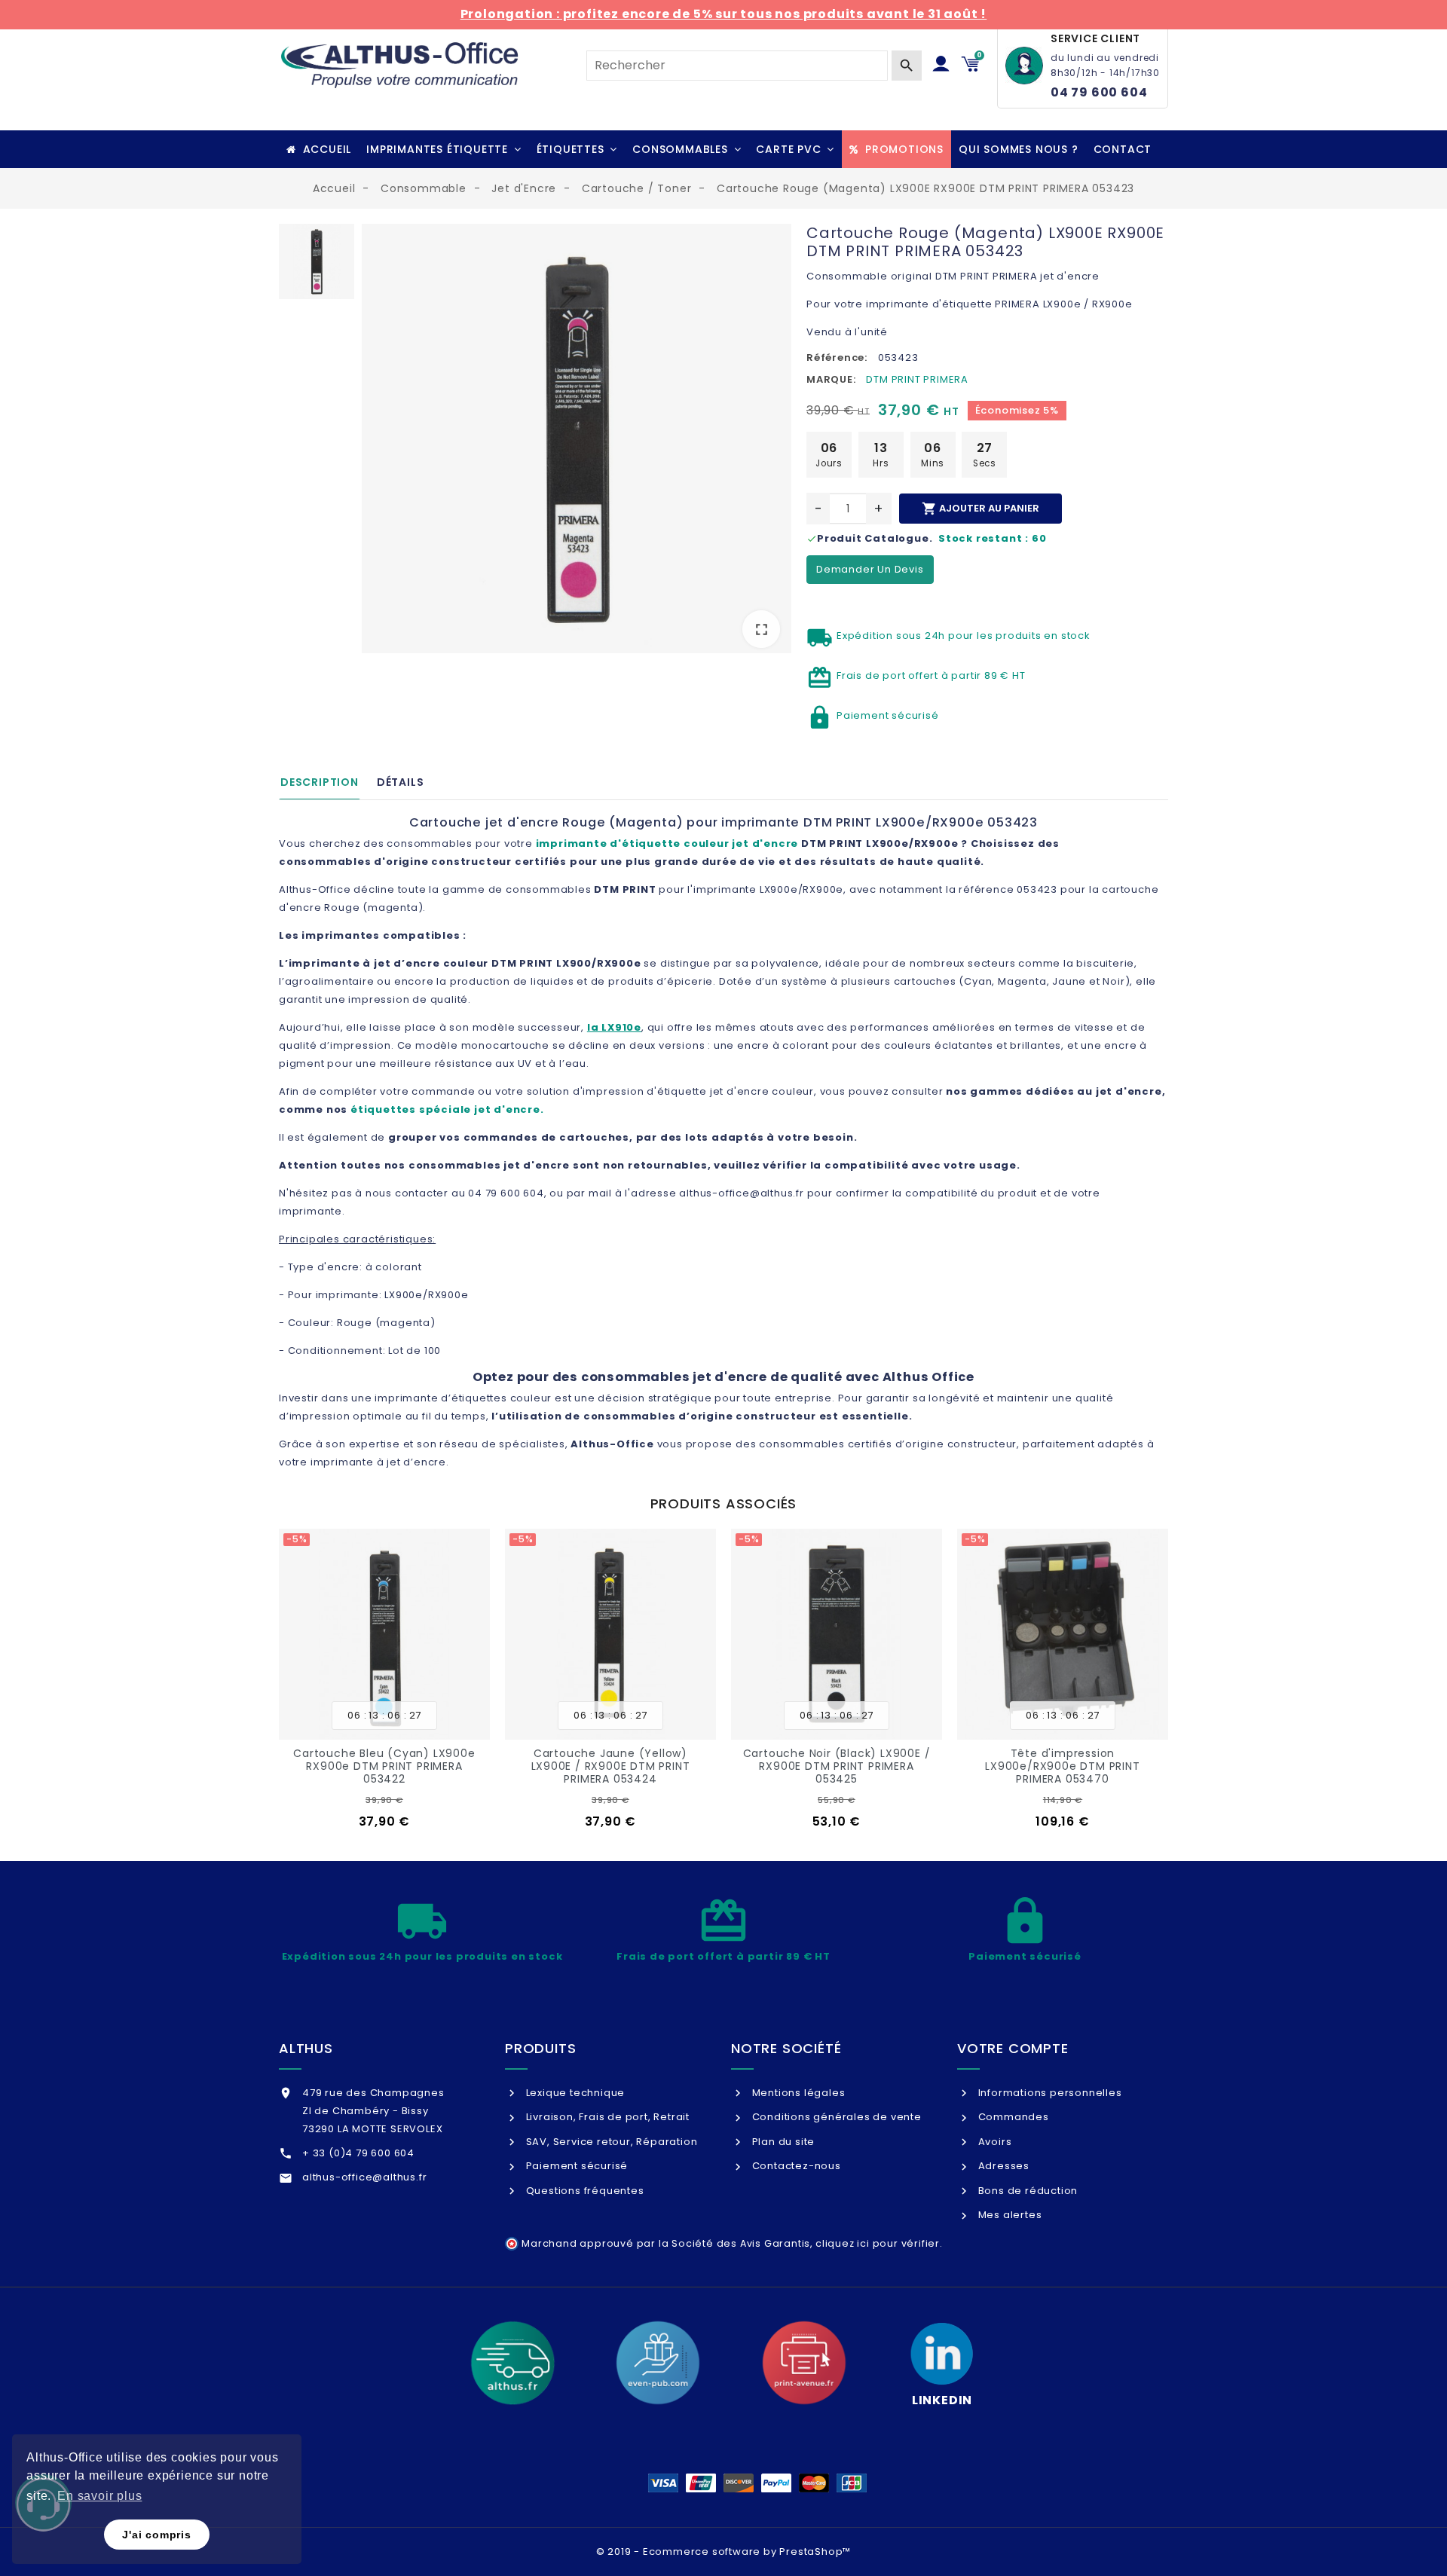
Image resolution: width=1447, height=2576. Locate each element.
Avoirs (993, 2142)
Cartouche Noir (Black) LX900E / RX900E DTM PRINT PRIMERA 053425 (837, 1766)
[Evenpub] (658, 2363)
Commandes (1012, 2117)
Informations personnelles (1049, 2093)
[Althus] (512, 2363)
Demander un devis (870, 569)
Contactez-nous (795, 2166)
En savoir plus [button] (99, 2496)
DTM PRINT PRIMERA (917, 379)
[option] (577, 442)
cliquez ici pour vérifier (878, 2243)
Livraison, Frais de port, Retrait (606, 2117)
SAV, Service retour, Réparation (610, 2142)
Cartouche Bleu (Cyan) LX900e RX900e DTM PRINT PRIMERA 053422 (384, 1766)
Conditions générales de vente (835, 2117)
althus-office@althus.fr (364, 2177)
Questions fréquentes (584, 2191)
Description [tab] (320, 782)
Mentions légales (797, 2093)
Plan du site (782, 2142)
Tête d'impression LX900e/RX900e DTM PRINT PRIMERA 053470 (1062, 1766)
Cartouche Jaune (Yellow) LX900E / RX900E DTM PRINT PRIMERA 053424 (611, 1766)
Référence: (837, 358)
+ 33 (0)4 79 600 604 (358, 2153)
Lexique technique (574, 2093)
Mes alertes (1008, 2215)
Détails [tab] (401, 782)
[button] (444, 149)
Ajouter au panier (980, 509)
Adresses (1002, 2166)
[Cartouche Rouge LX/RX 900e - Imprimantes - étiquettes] (577, 439)
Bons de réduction (1026, 2191)
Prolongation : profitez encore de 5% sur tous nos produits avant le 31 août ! (724, 14)
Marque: (831, 379)
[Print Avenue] (804, 2363)
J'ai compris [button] (157, 2535)
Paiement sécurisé (575, 2166)
